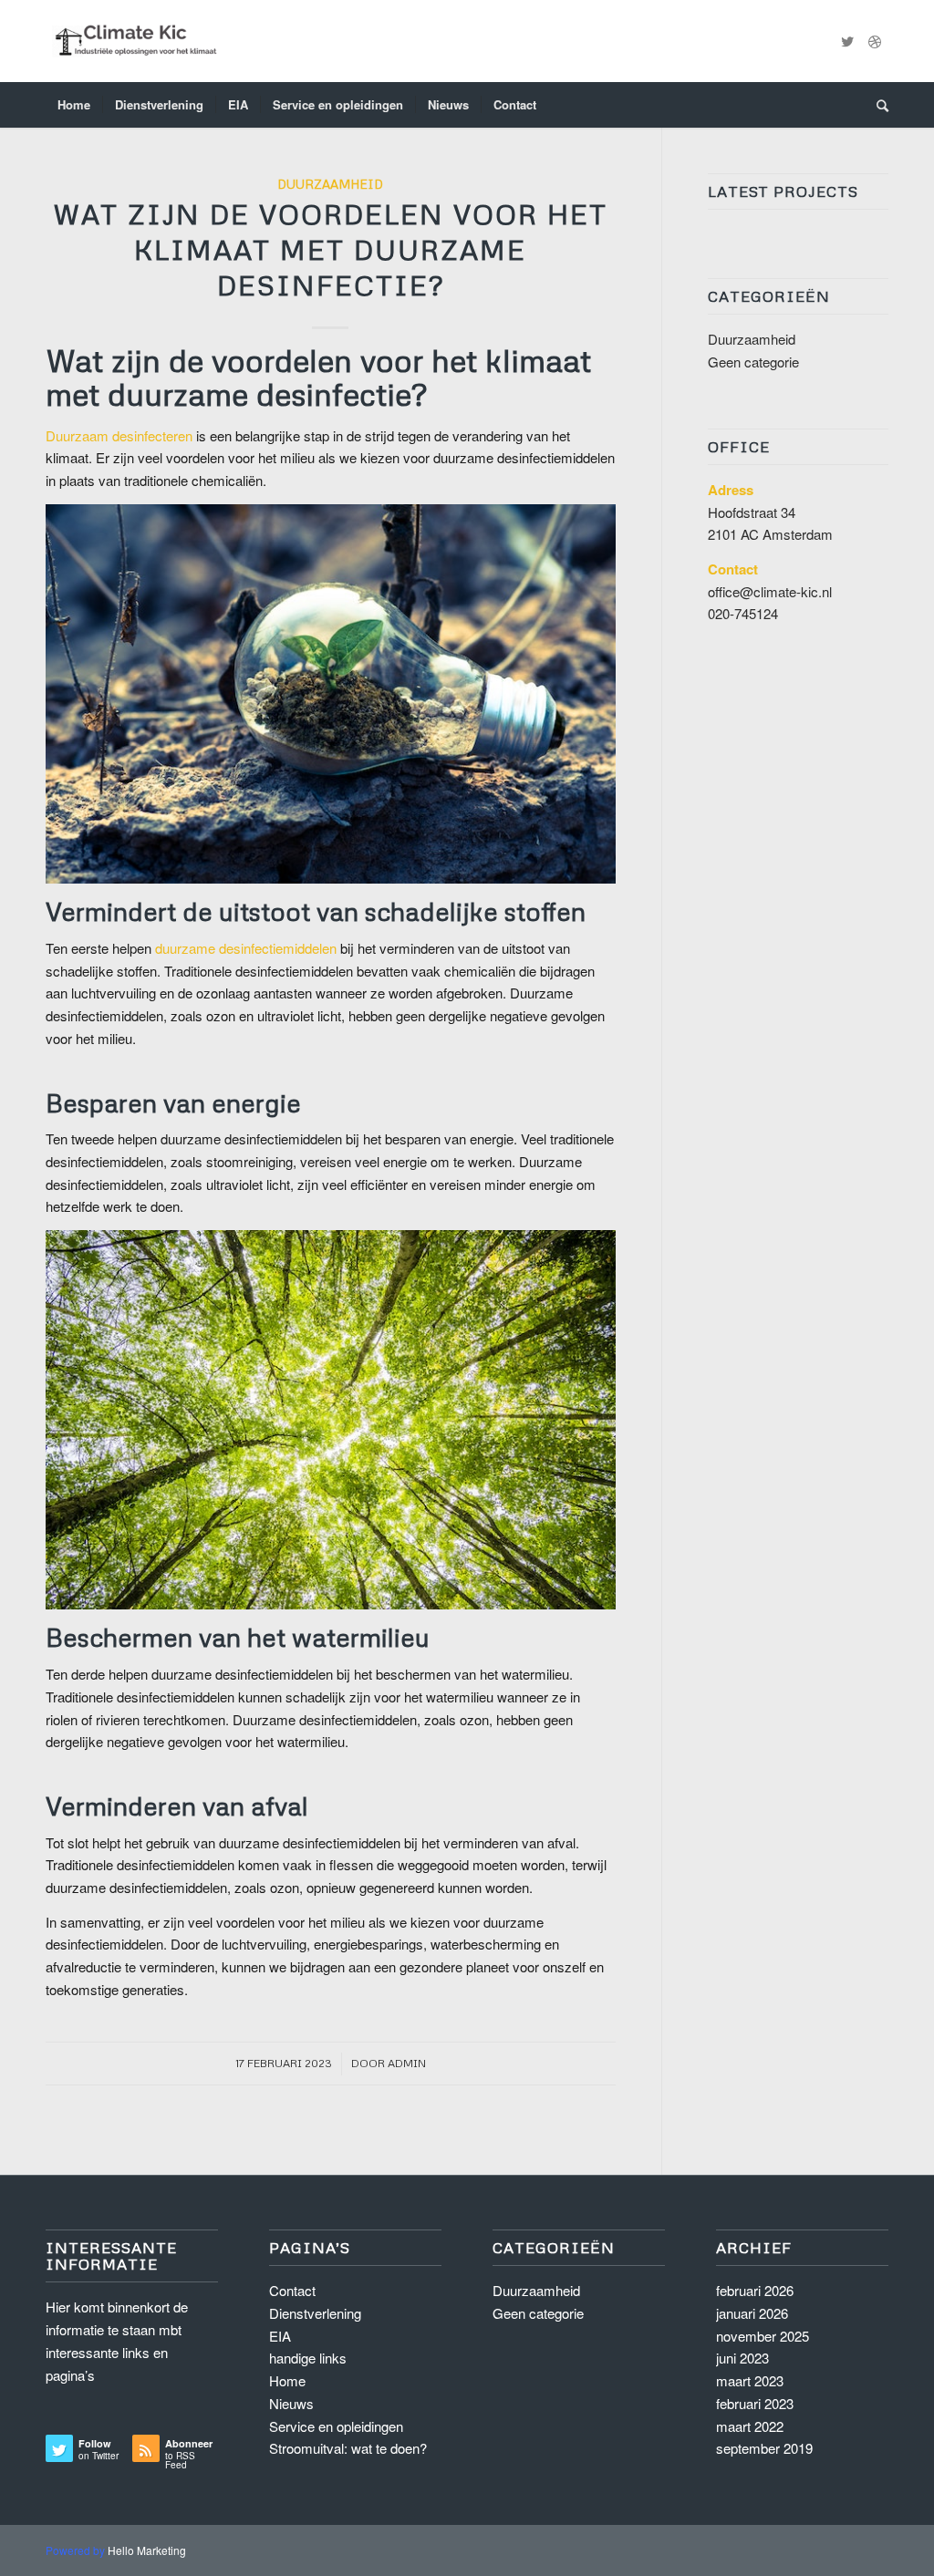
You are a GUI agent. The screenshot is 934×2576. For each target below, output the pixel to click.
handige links (308, 2358)
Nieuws (291, 2403)
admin (407, 2063)
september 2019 (764, 2448)
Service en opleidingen (336, 2426)
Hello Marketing (147, 2550)
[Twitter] (847, 41)
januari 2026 (752, 2313)
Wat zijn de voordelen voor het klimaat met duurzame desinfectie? (330, 249)
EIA (280, 2336)
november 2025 (763, 2336)
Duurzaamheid (330, 184)
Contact (292, 2290)
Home (287, 2380)
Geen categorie (753, 362)
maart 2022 (750, 2426)
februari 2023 (755, 2403)
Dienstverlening (315, 2313)
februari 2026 (755, 2290)
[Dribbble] (875, 41)
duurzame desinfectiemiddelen (246, 948)
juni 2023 (742, 2358)
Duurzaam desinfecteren (119, 435)
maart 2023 (750, 2380)
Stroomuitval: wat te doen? (348, 2448)
